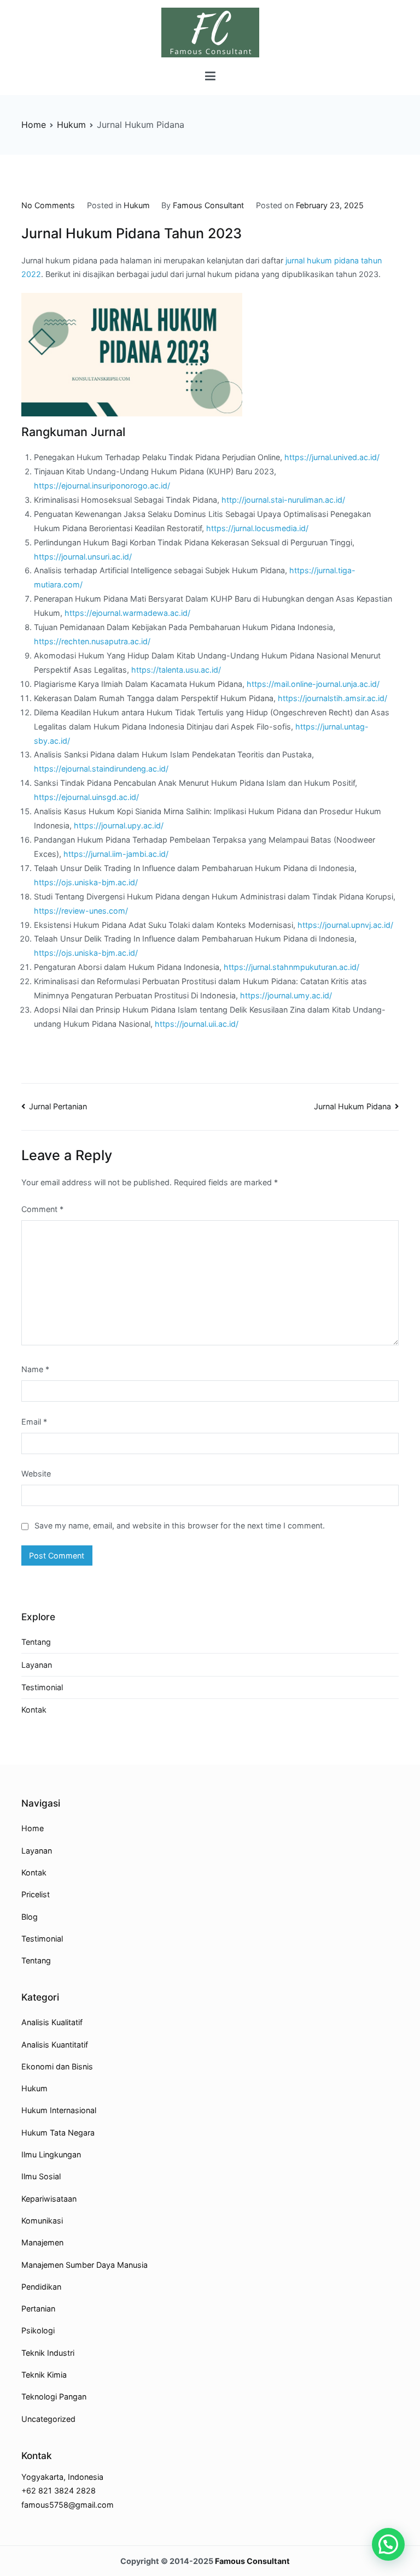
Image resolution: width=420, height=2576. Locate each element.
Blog (30, 1917)
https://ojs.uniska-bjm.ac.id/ (86, 882)
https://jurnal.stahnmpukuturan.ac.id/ (291, 967)
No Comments (48, 205)
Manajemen (42, 2242)
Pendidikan (41, 2287)
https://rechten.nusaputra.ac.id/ (92, 641)
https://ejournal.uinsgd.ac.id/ (86, 797)
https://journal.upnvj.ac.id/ (345, 925)
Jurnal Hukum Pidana (352, 1106)
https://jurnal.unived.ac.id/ (332, 457)
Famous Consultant (208, 205)
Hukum (137, 205)
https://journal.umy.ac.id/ (286, 995)
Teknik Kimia (44, 2375)
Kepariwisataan (49, 2199)
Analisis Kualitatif (52, 2022)
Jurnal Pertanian (58, 1106)
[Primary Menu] (210, 77)
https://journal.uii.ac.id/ (197, 1024)
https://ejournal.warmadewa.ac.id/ (127, 613)
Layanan (37, 1665)
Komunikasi (42, 2221)
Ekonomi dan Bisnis (57, 2066)
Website (36, 1474)
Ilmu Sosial (41, 2176)
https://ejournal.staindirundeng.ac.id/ (101, 769)
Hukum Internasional (59, 2110)
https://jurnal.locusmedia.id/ (257, 528)
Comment (42, 1209)
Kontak (34, 1710)
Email (34, 1422)
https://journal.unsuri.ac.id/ (83, 557)
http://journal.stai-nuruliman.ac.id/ (283, 500)
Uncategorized (48, 2419)
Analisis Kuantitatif (55, 2045)
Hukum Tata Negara (58, 2133)
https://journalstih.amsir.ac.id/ (332, 698)
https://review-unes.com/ (81, 911)
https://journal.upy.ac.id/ (119, 825)
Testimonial (42, 1687)
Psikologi (38, 2330)
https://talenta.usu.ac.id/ (176, 670)
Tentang (36, 1642)
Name (35, 1369)
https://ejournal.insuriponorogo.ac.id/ (102, 486)
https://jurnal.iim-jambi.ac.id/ (116, 854)
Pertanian (38, 2309)
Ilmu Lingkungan (51, 2154)
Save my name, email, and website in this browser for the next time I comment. (180, 1525)
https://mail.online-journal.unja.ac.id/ (313, 684)
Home (33, 1828)
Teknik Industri (48, 2353)
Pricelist (36, 1894)
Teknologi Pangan (54, 2396)
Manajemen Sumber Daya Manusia (84, 2265)
